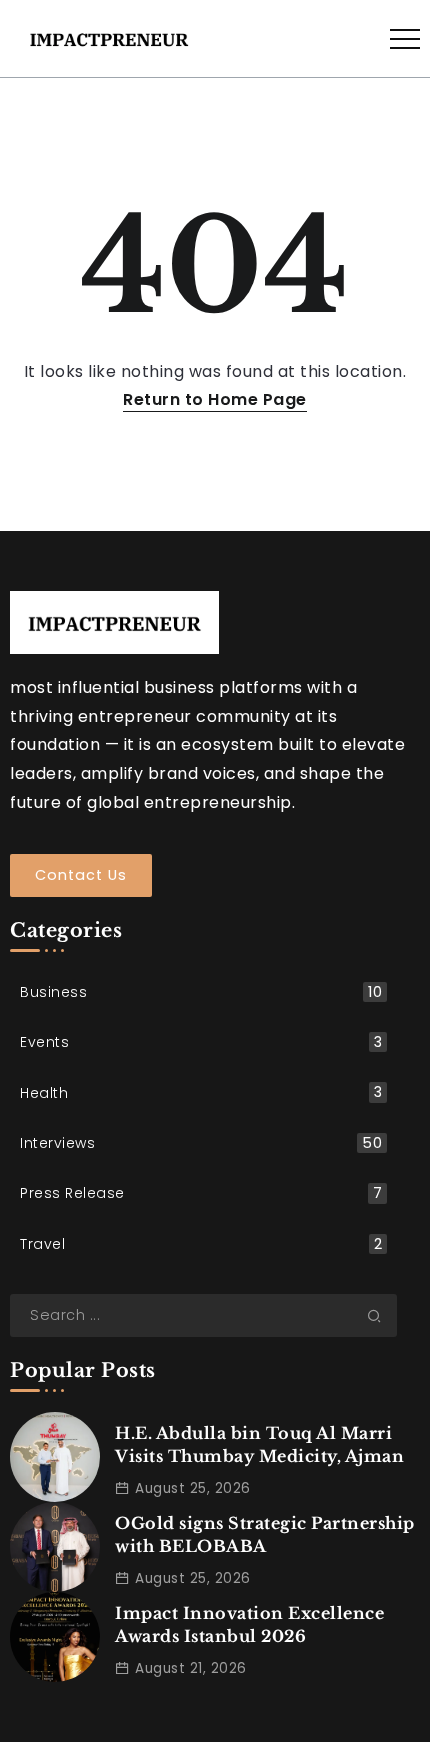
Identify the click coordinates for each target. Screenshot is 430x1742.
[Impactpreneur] (109, 37)
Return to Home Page (215, 399)
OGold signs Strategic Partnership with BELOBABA (265, 1534)
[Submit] (382, 1315)
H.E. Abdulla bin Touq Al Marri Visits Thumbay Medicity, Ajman (259, 1444)
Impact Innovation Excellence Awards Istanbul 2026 (249, 1624)
